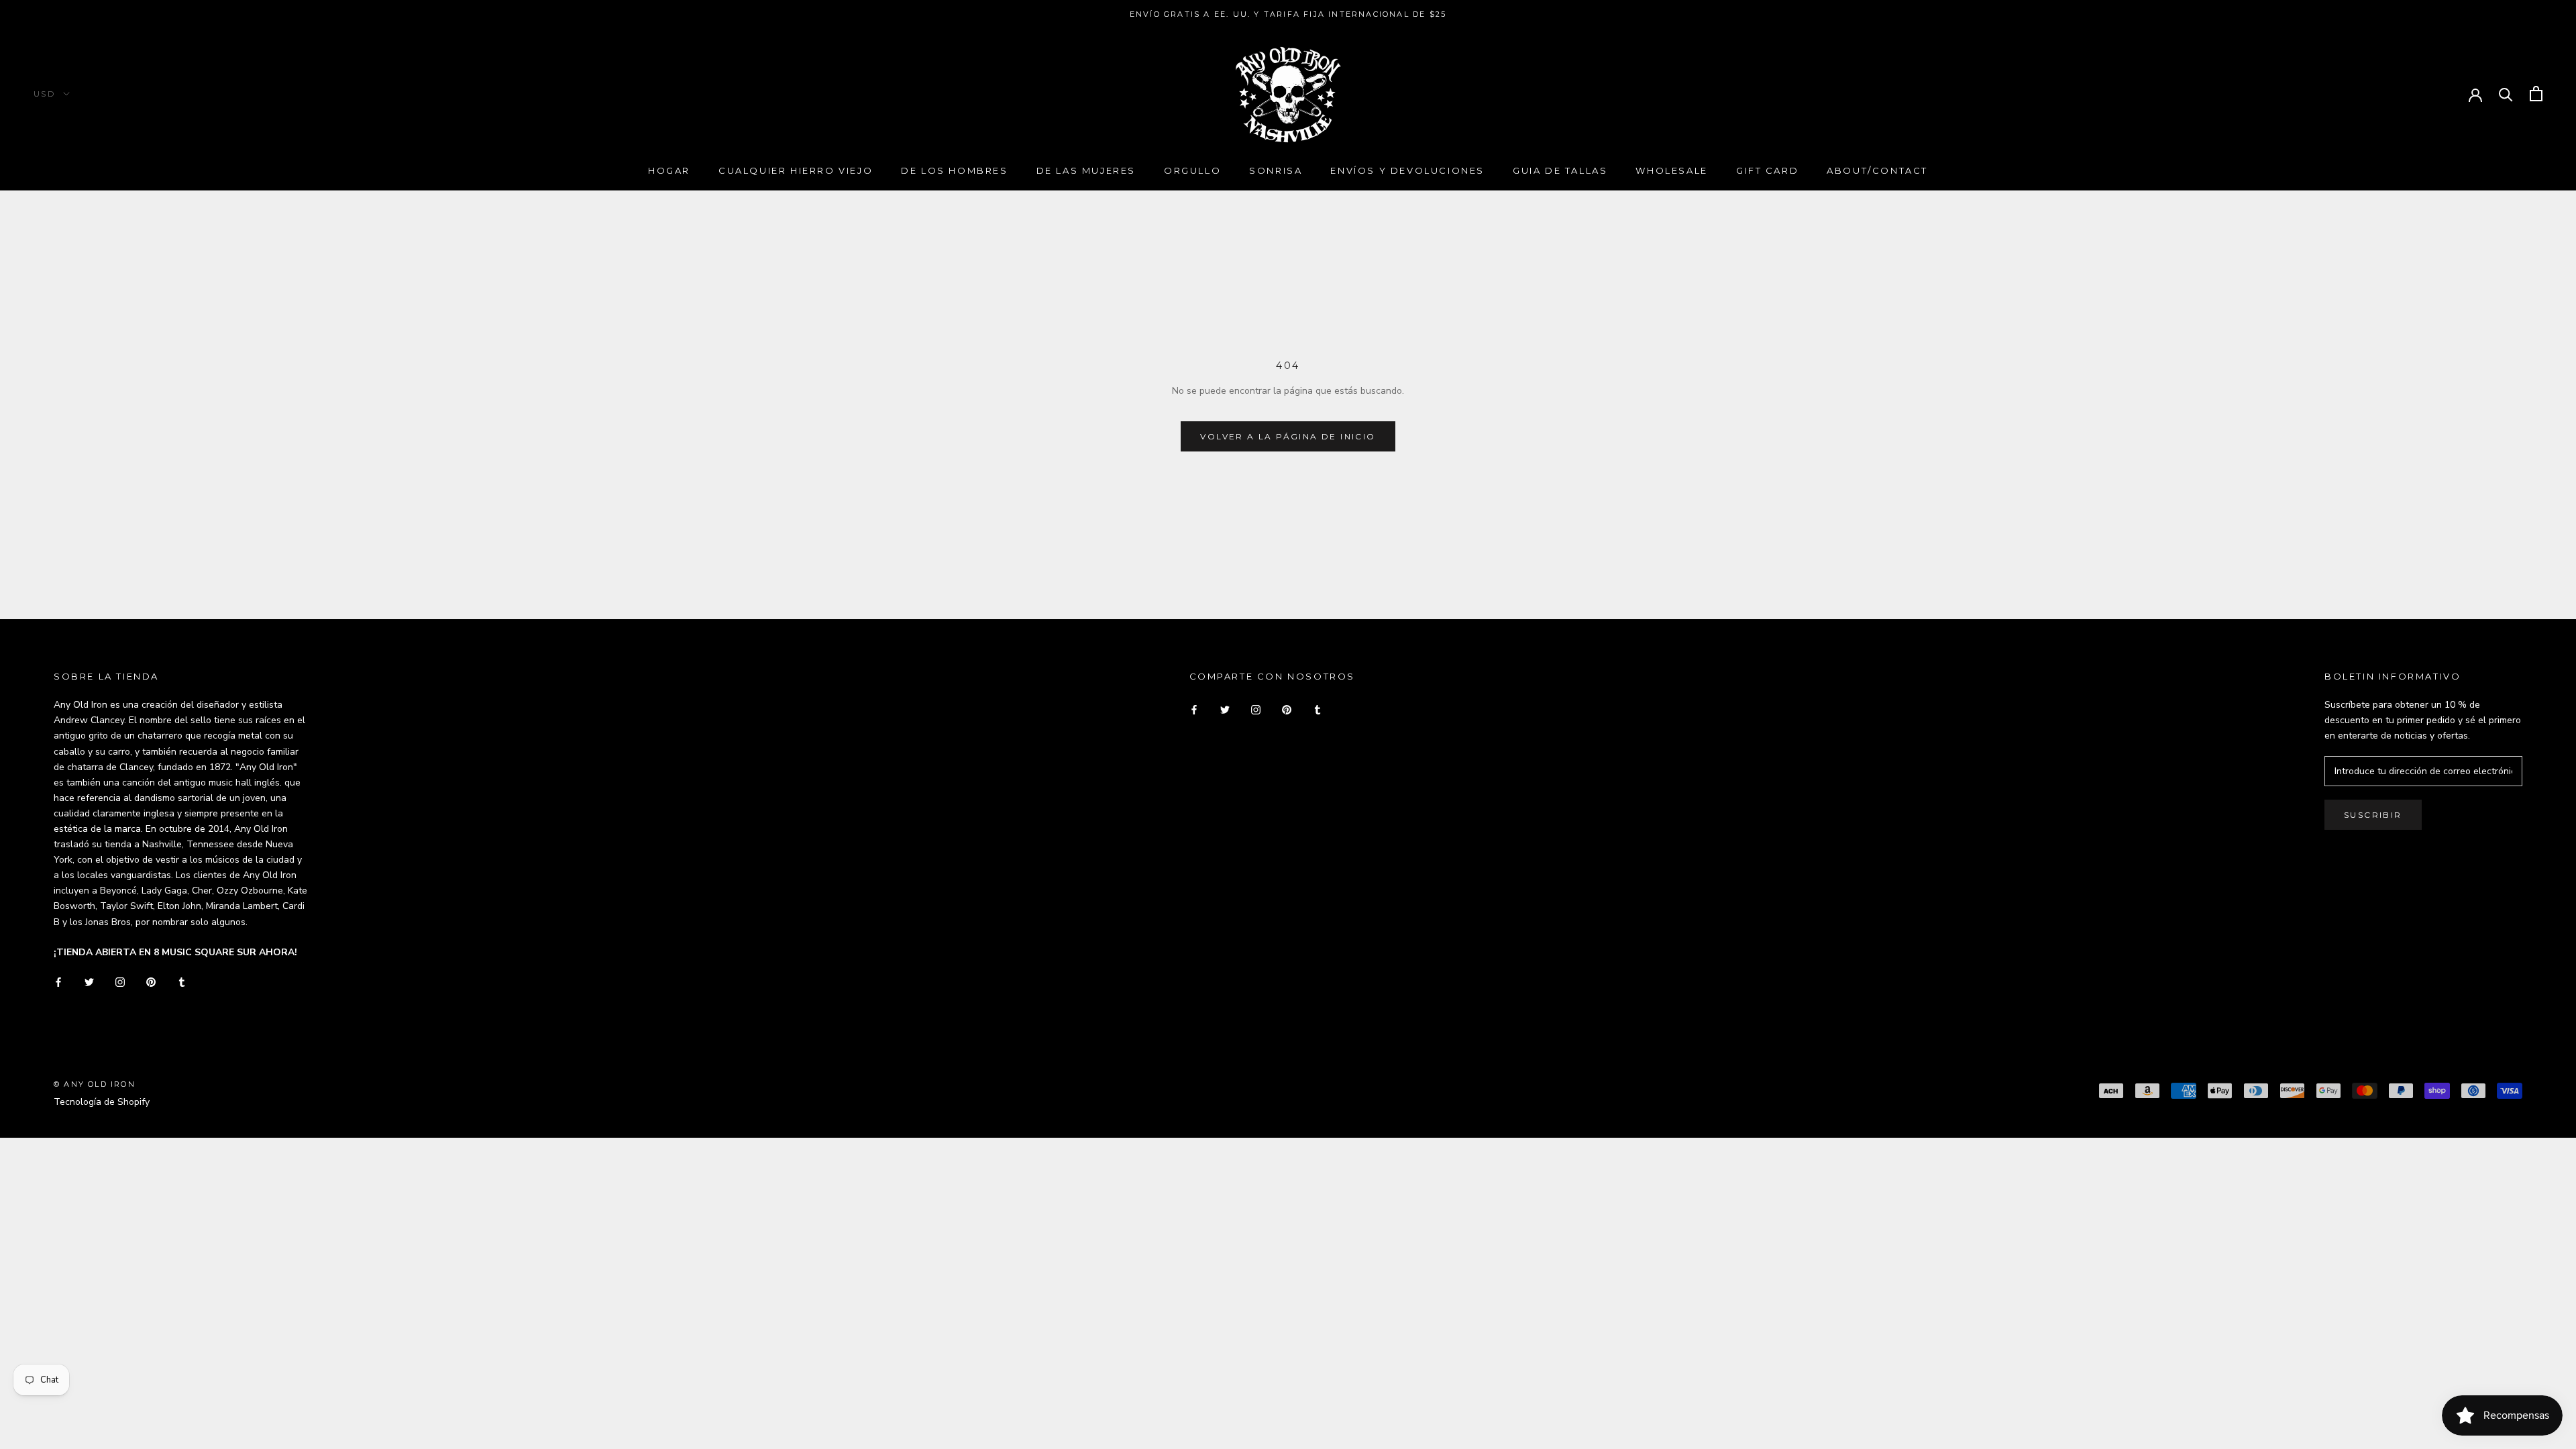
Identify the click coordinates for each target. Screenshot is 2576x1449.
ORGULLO (1192, 170)
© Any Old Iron (95, 1084)
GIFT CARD (1767, 170)
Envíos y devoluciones (1407, 170)
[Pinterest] (151, 981)
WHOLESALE (1671, 170)
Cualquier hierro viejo (796, 170)
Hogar (669, 170)
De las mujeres (1086, 170)
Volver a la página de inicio (1288, 436)
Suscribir (2373, 815)
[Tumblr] (182, 981)
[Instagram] (120, 981)
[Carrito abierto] (2536, 94)
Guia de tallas (1560, 170)
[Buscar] (2506, 94)
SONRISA (1276, 170)
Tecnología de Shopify (102, 1102)
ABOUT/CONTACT (1877, 170)
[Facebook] (58, 981)
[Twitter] (89, 981)
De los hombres (954, 170)
